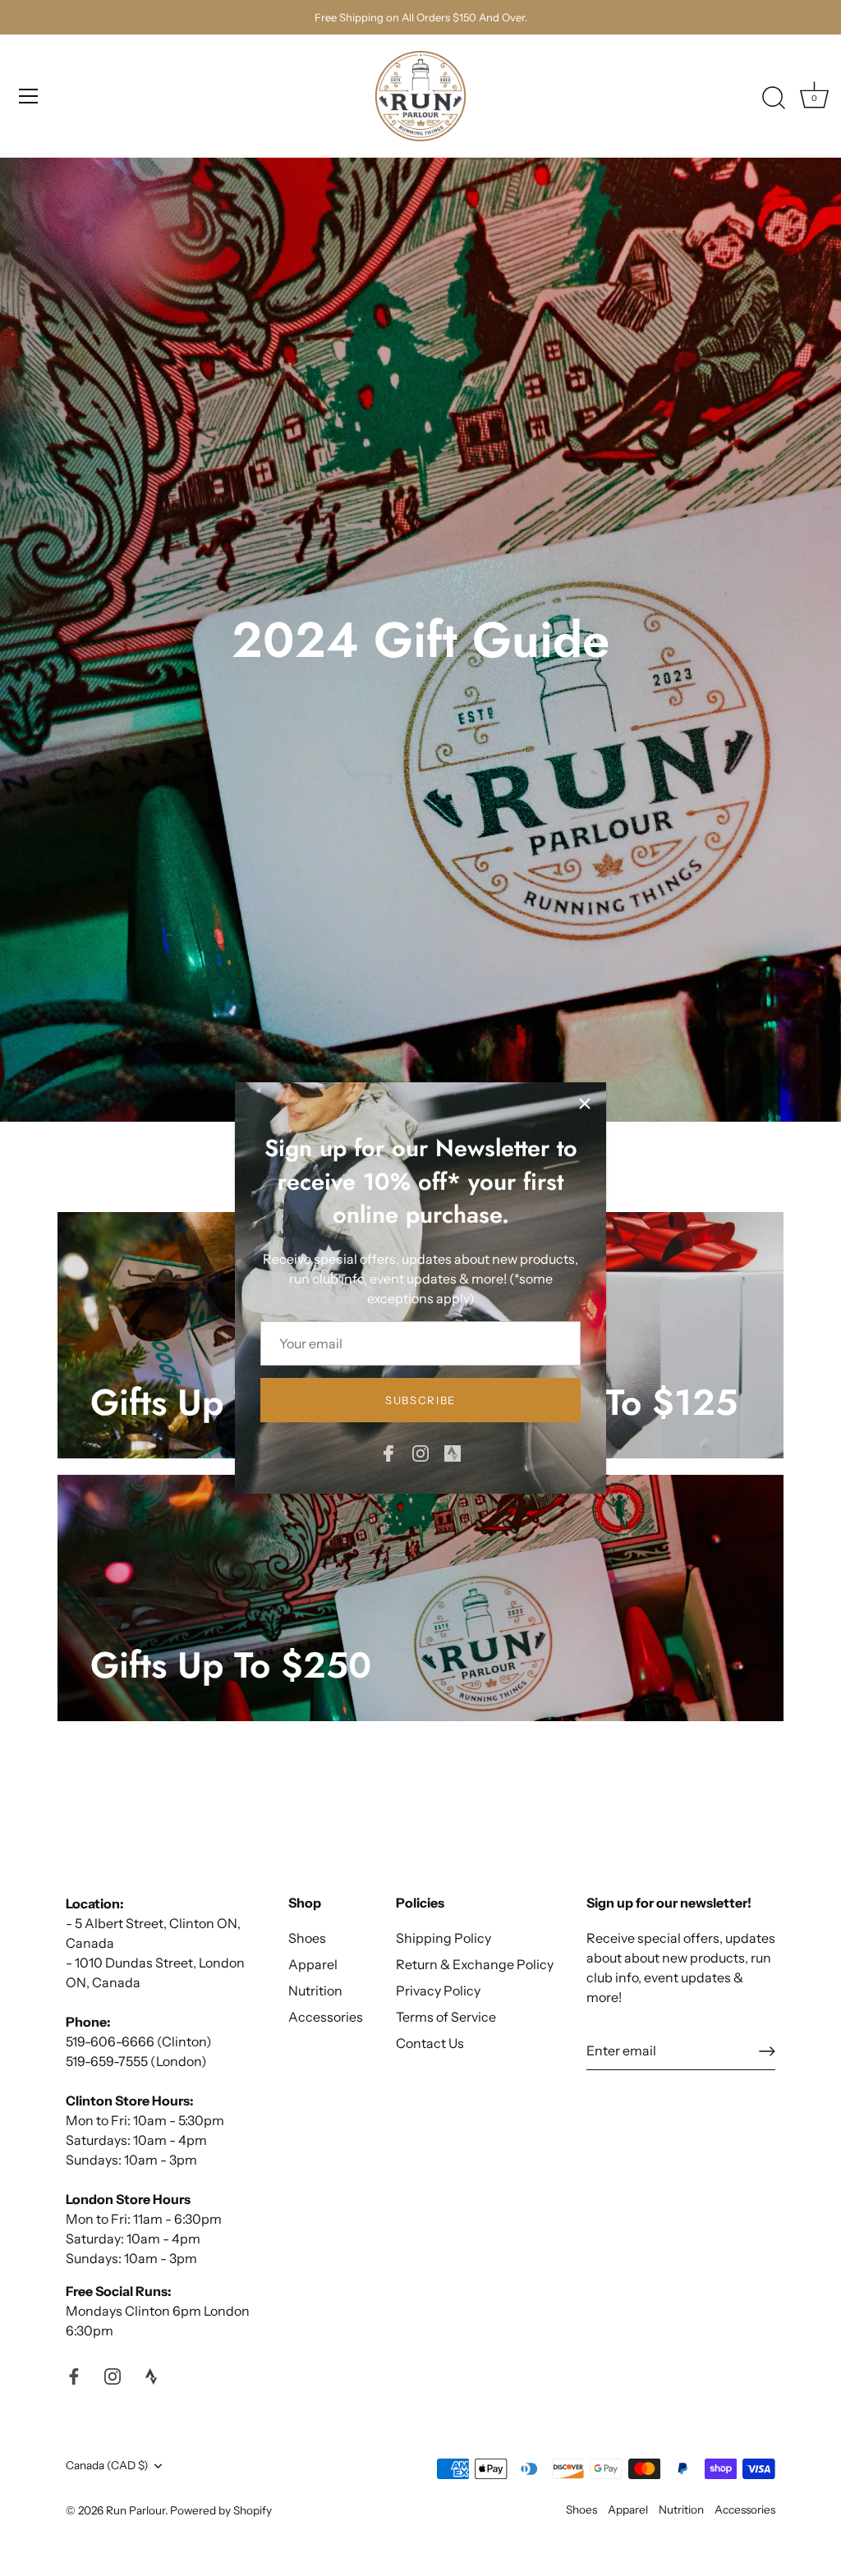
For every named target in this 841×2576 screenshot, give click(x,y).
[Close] (585, 1104)
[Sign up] (767, 2051)
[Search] (774, 99)
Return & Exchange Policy (475, 1964)
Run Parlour (136, 2510)
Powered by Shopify (221, 2510)
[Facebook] (388, 1452)
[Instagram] (420, 1452)
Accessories (326, 2017)
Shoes (307, 1938)
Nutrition (315, 1991)
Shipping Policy (443, 1938)
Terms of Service (446, 2017)
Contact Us (430, 2043)
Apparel (313, 1964)
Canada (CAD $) (107, 2465)
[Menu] (29, 96)
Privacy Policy (438, 1991)
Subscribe (420, 1400)
